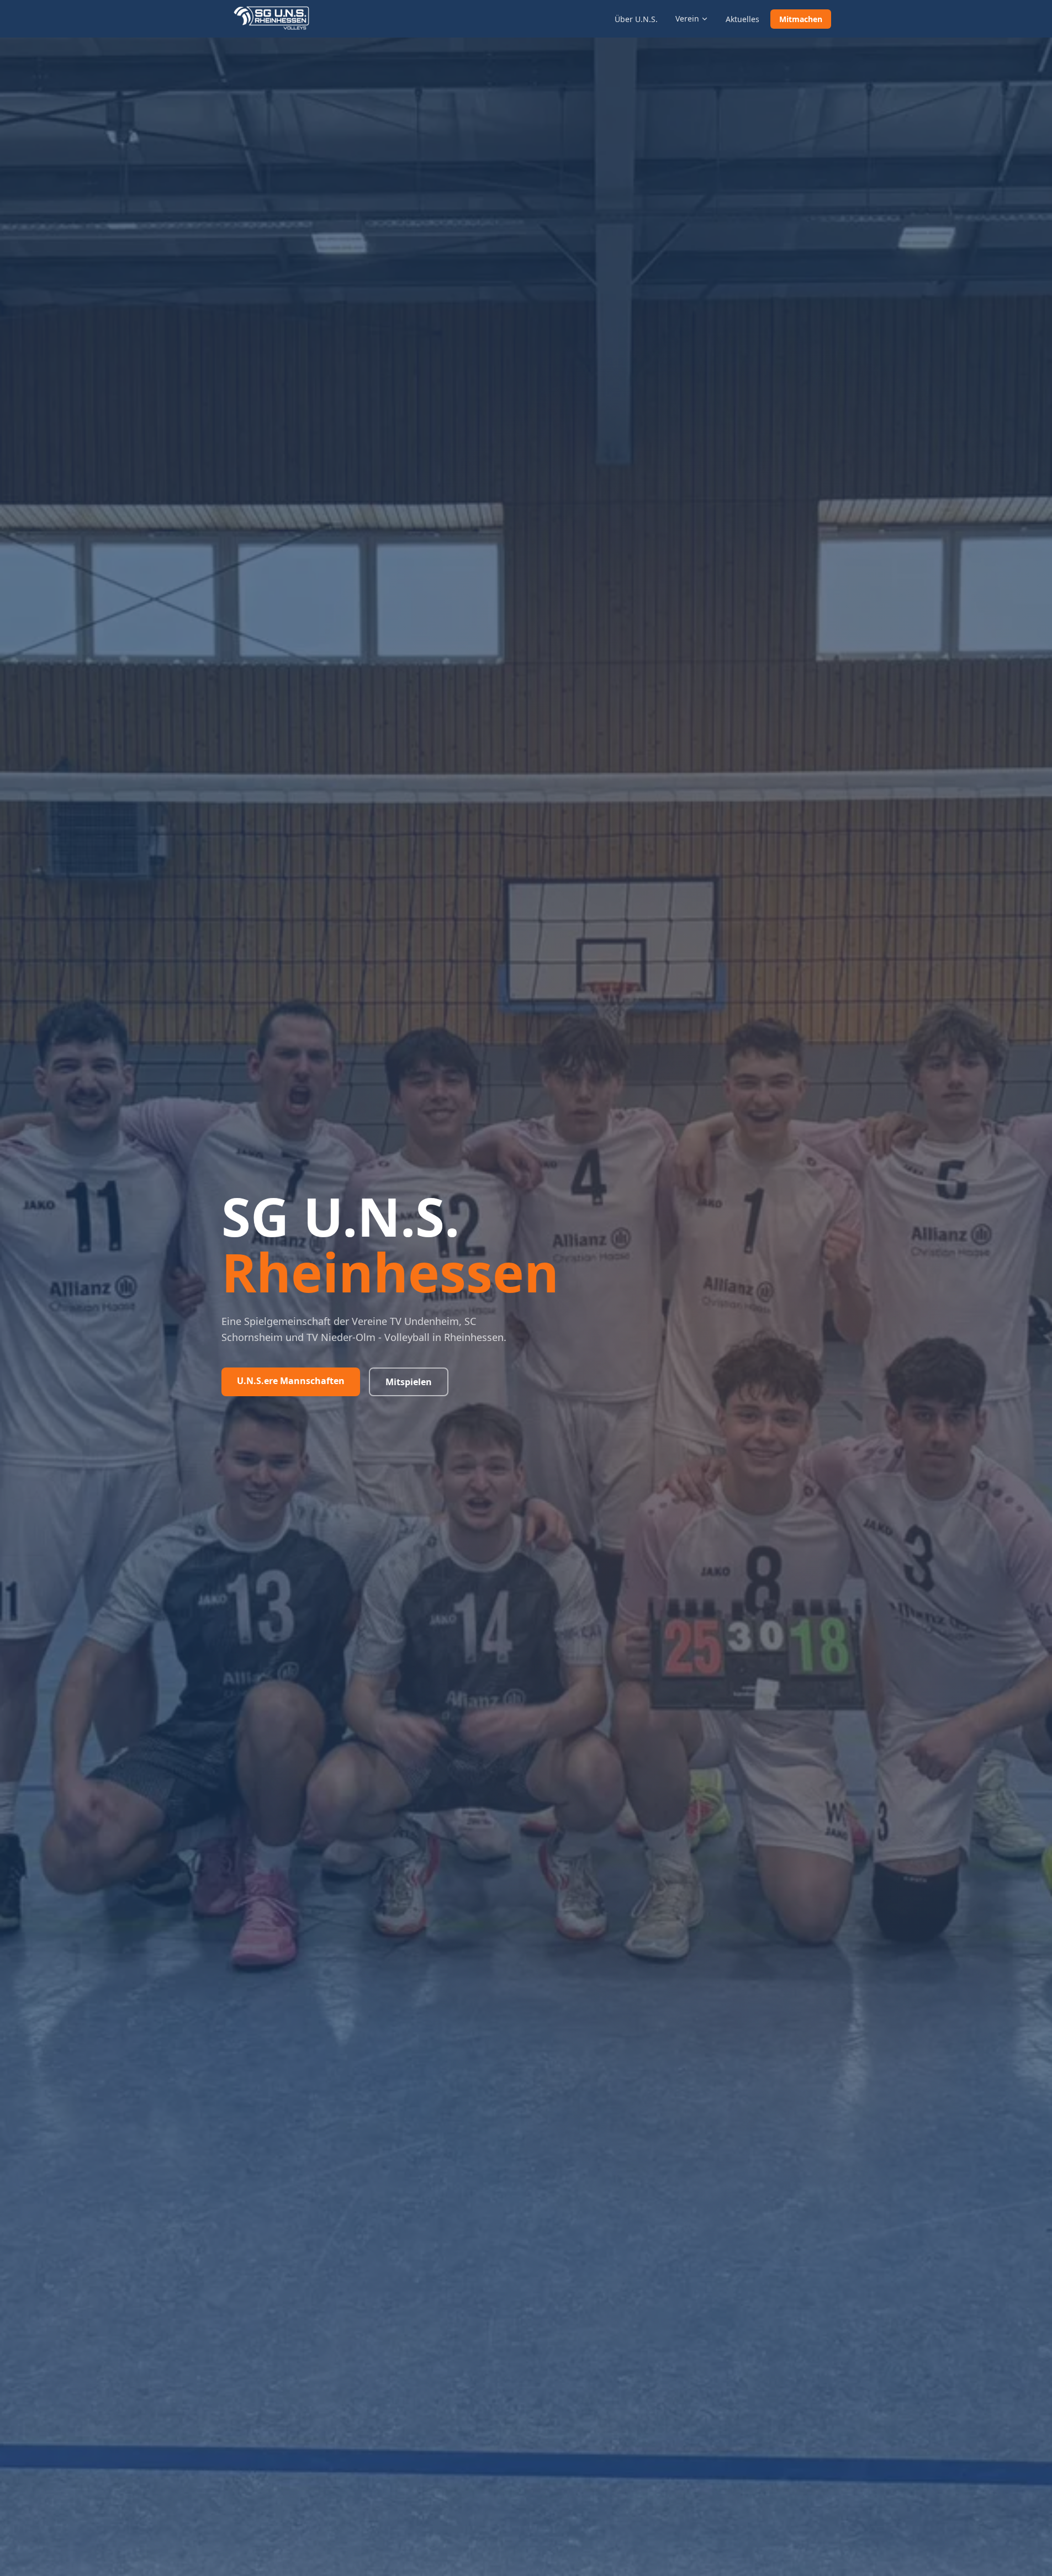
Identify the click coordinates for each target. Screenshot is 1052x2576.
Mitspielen (409, 1382)
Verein (687, 18)
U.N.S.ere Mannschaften (291, 1381)
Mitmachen (801, 19)
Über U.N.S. (636, 19)
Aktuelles (742, 19)
